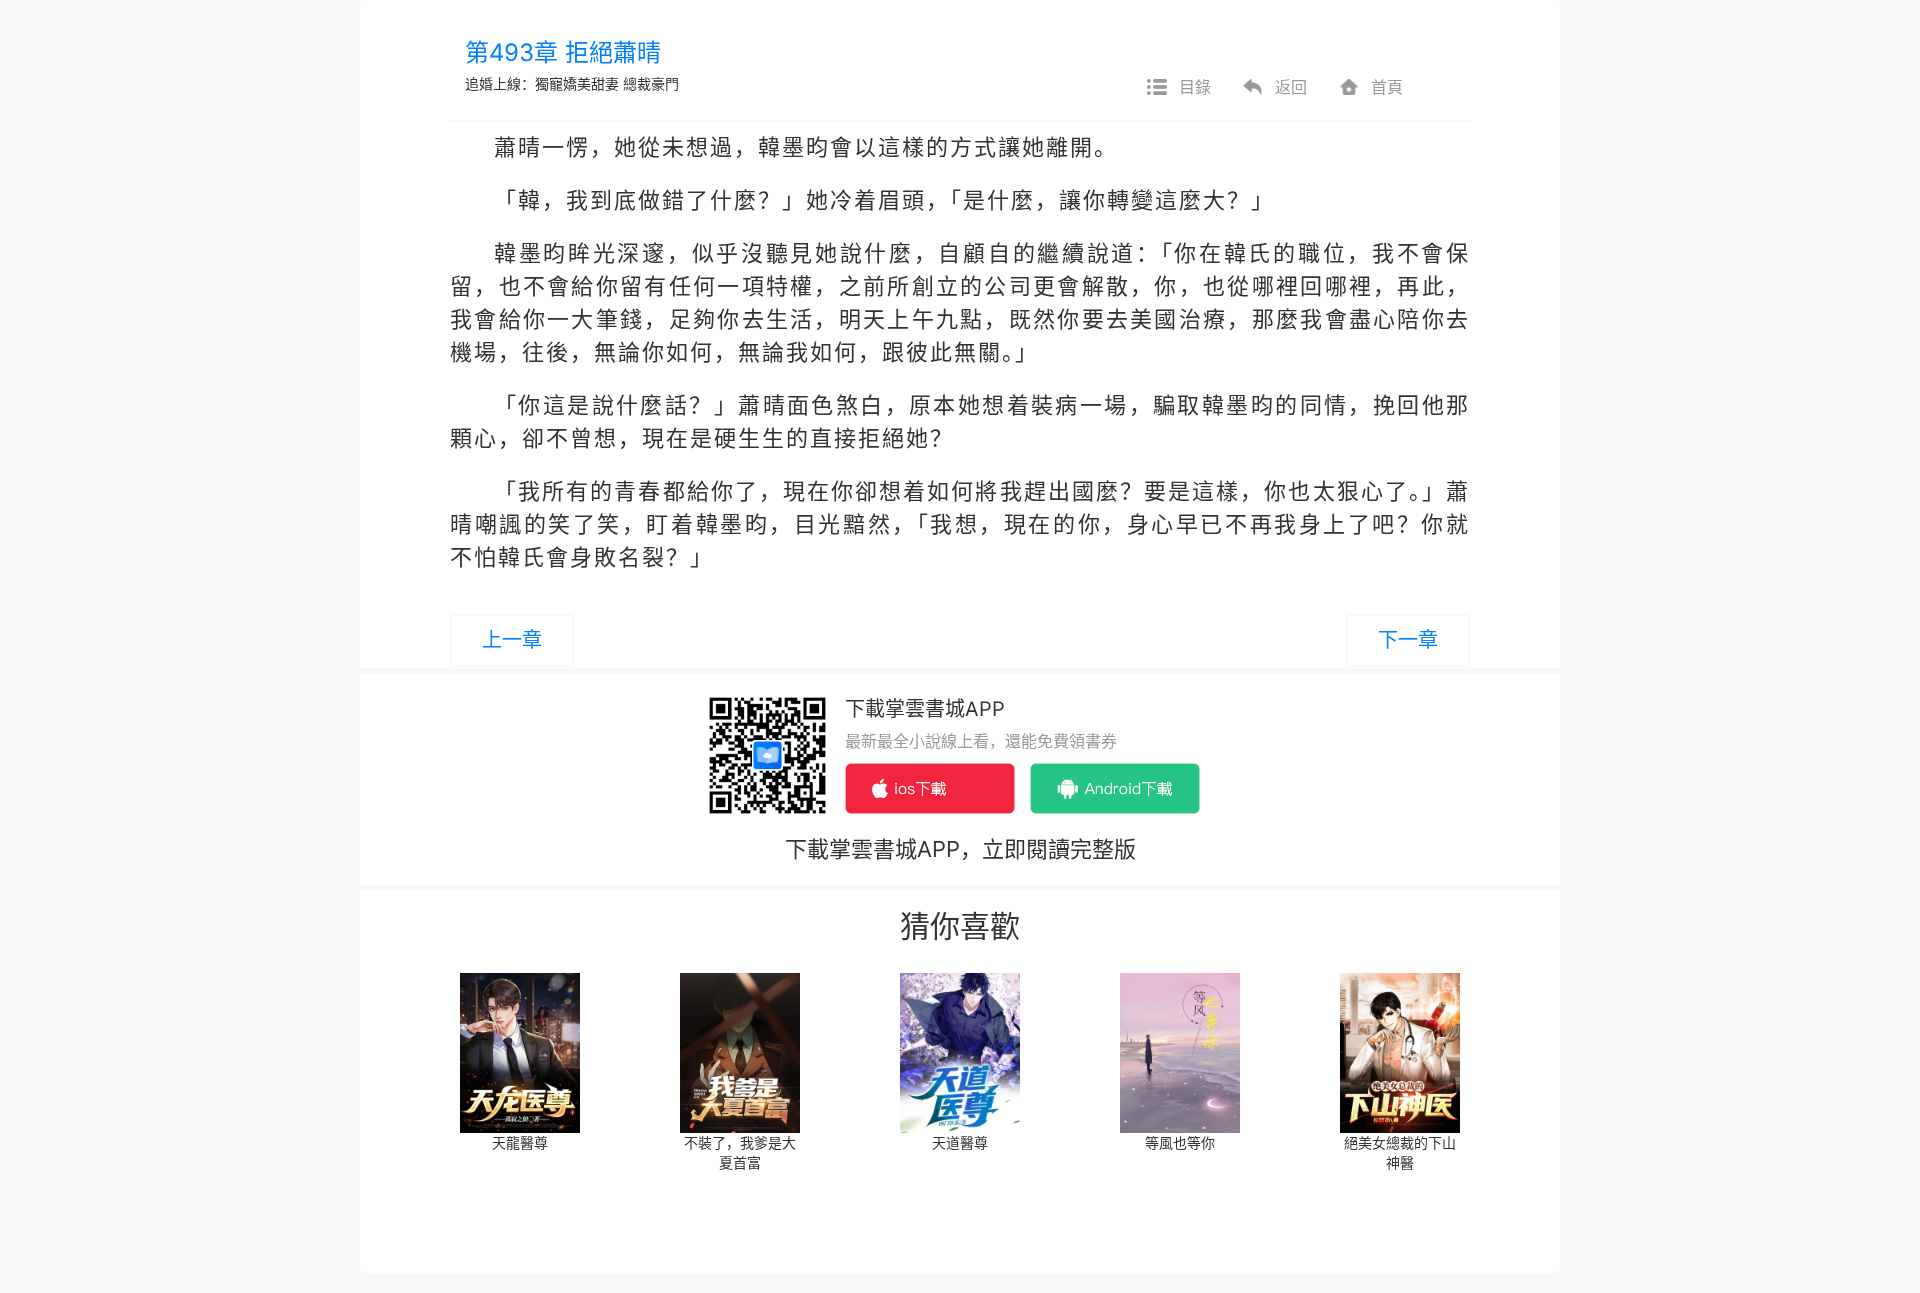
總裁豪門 (651, 83)
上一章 (512, 640)
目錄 (1195, 87)
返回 (1291, 87)
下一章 (1408, 640)
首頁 (1387, 87)
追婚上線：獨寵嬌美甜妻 (542, 83)
